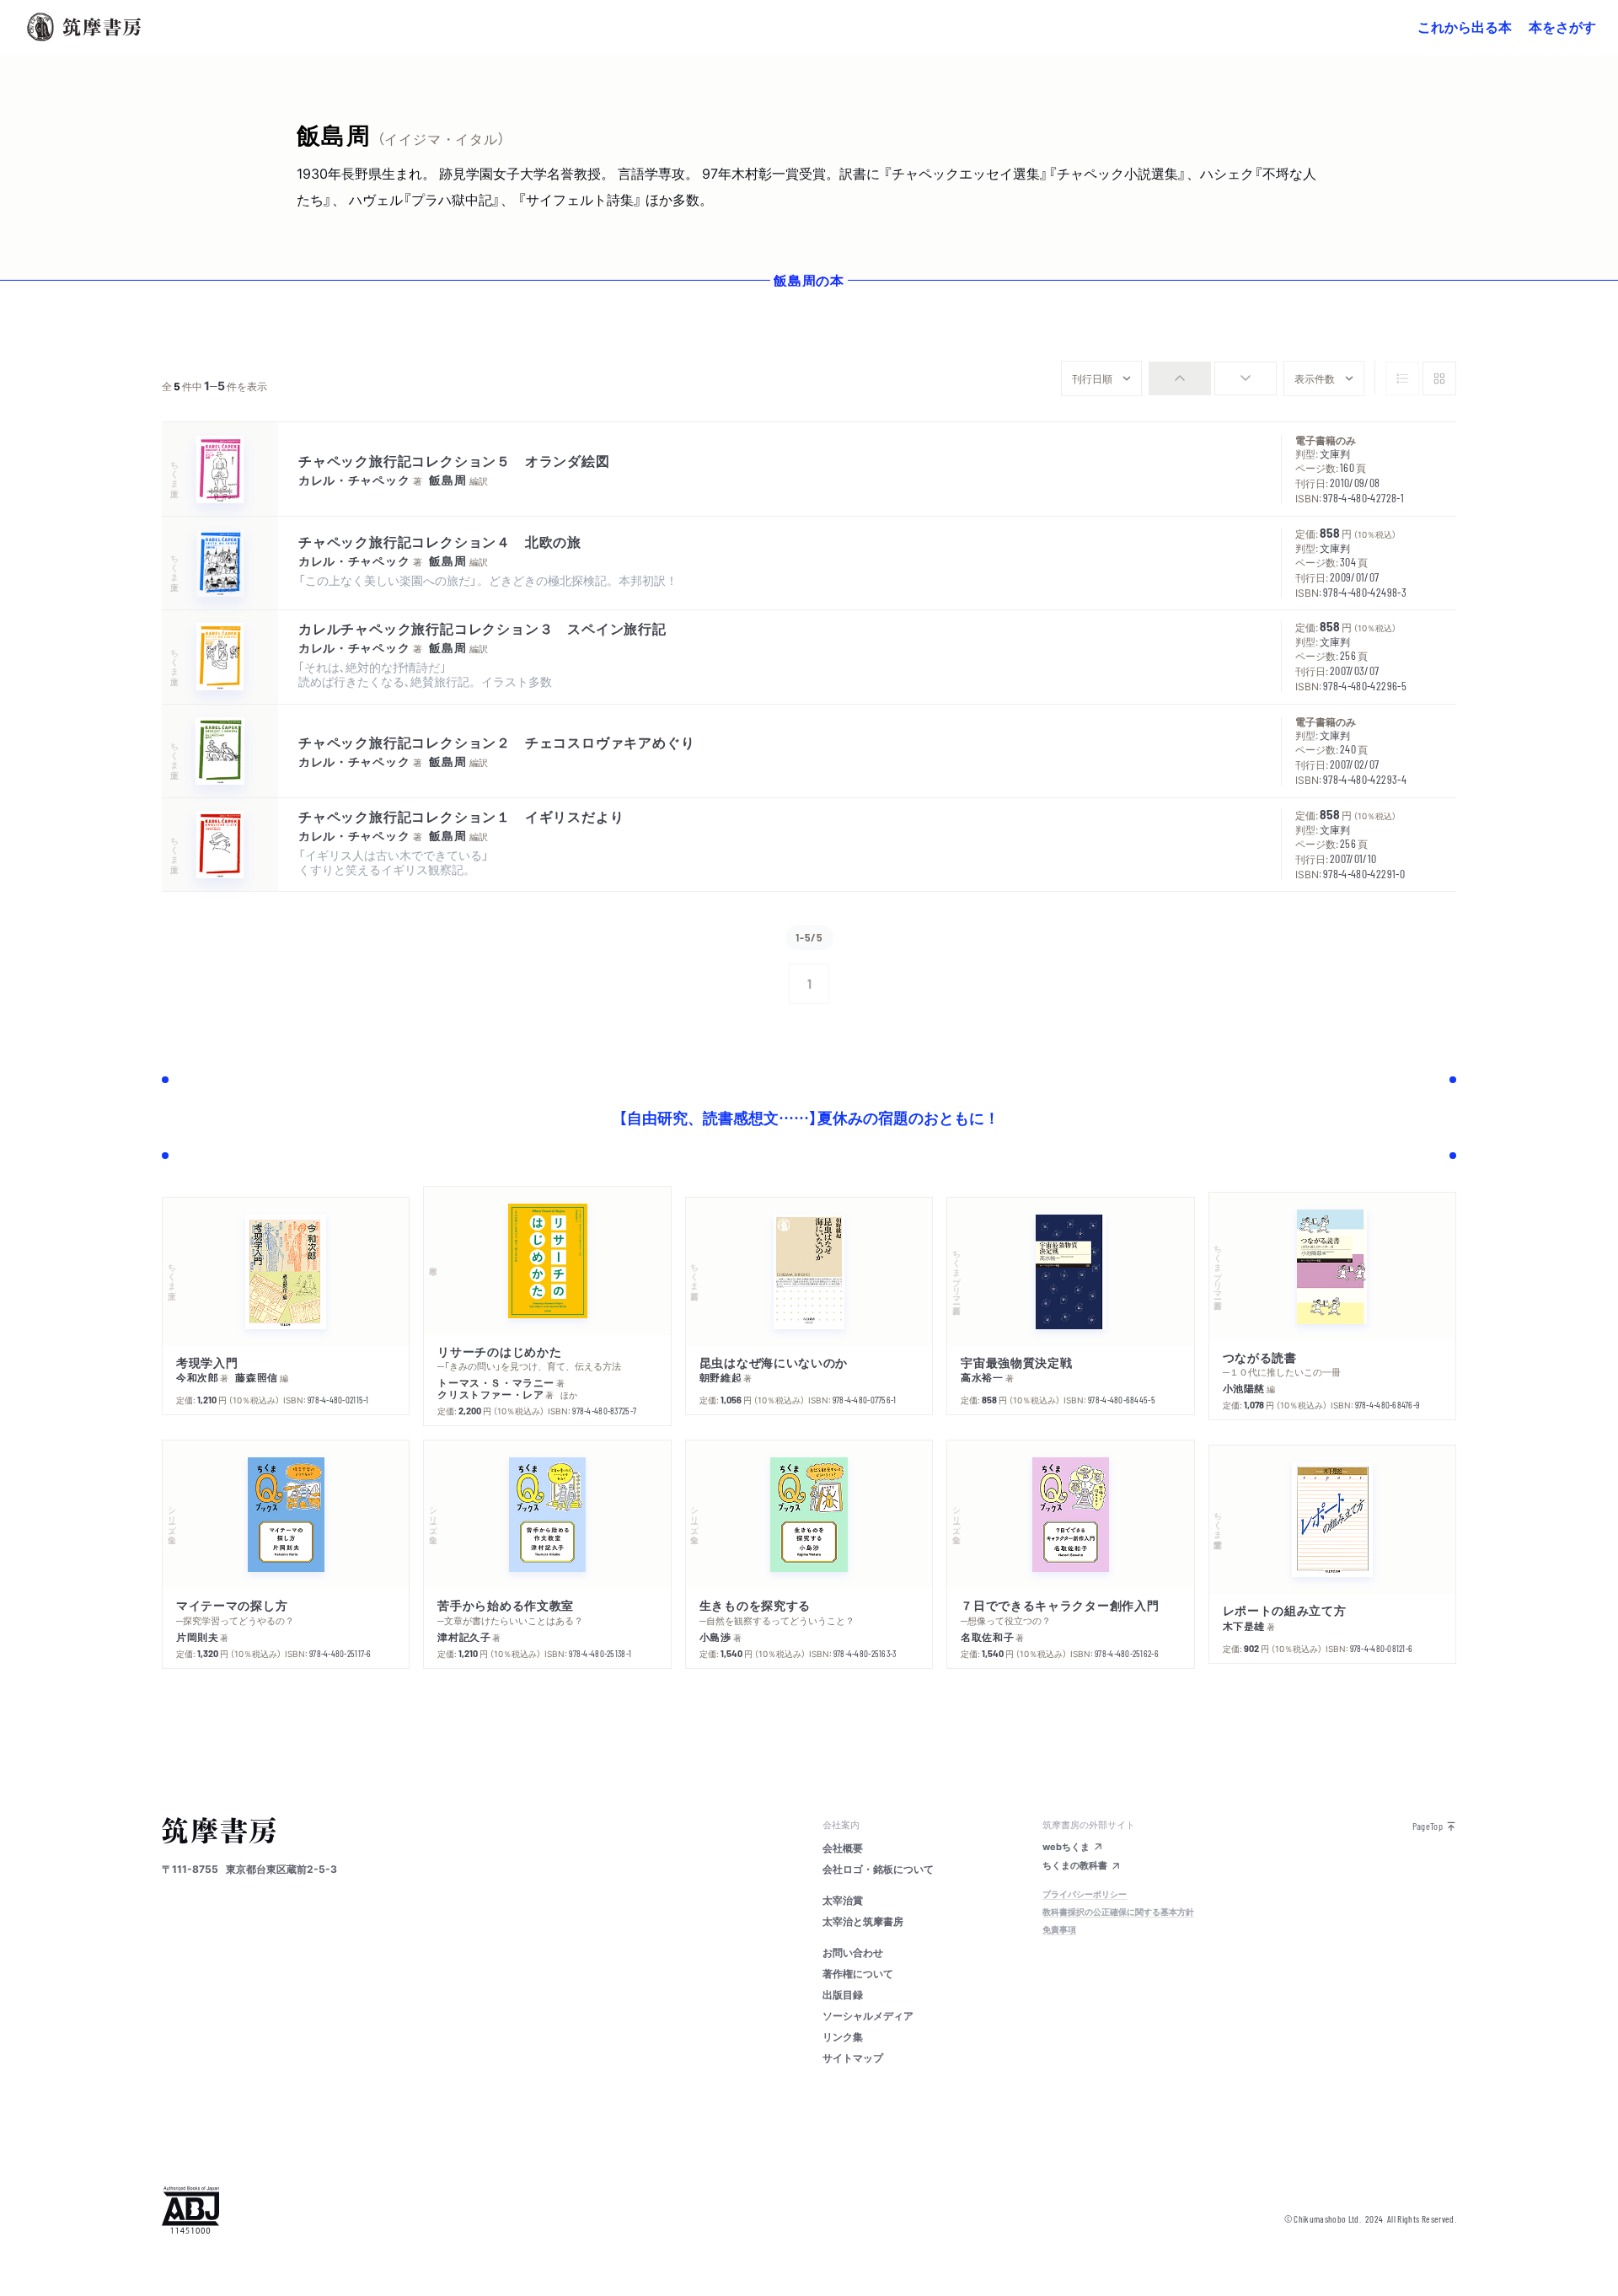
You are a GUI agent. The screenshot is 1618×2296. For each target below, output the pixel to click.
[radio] (1180, 378)
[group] (1213, 378)
